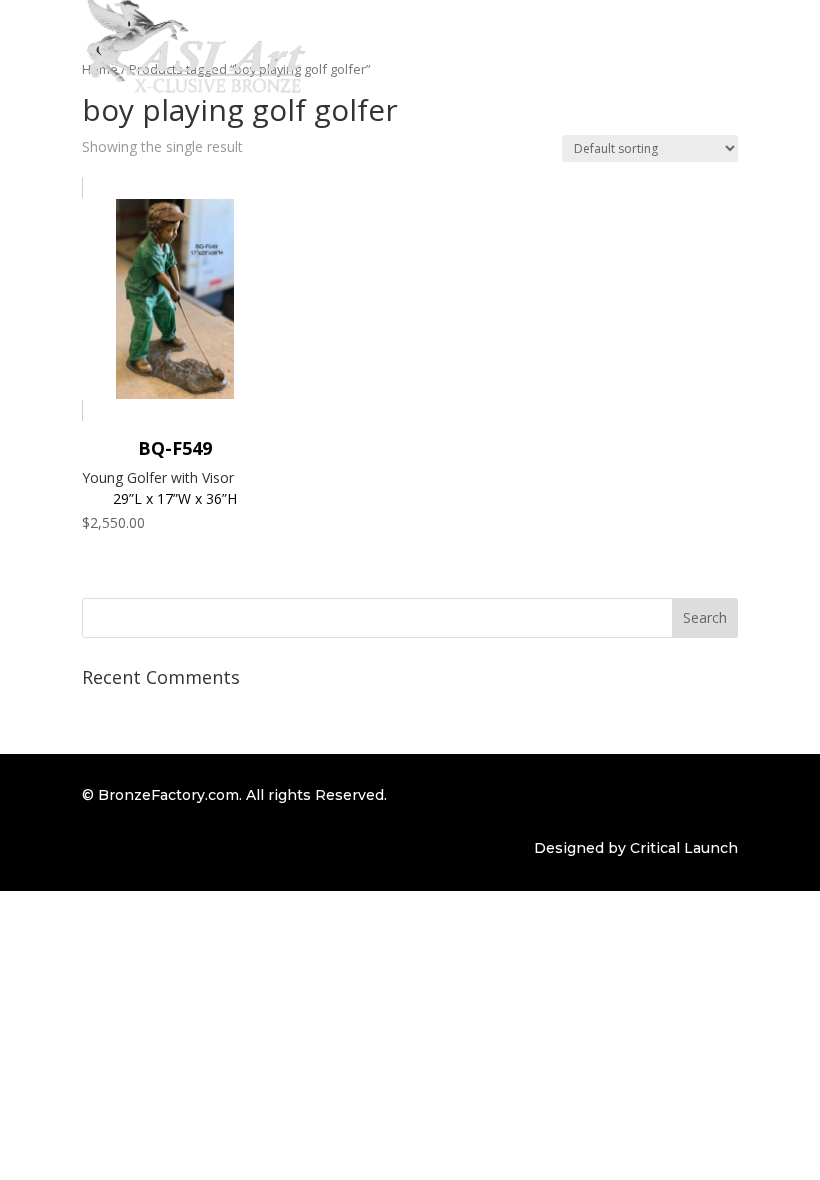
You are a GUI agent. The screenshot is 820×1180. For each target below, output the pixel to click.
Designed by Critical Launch (636, 848)
